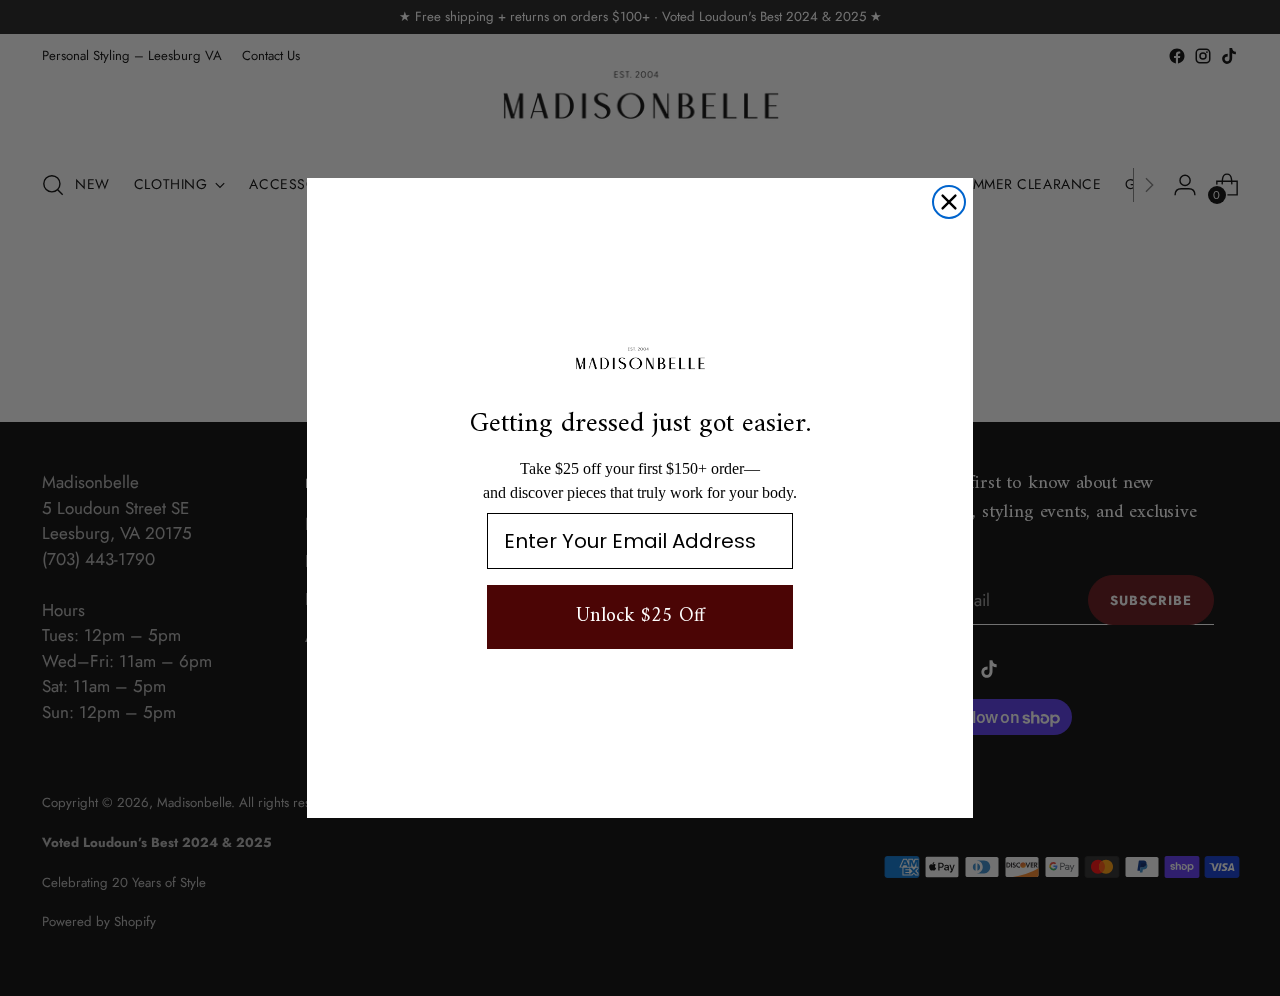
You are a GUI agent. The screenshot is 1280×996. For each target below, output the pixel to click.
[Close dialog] (949, 202)
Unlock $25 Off (640, 616)
